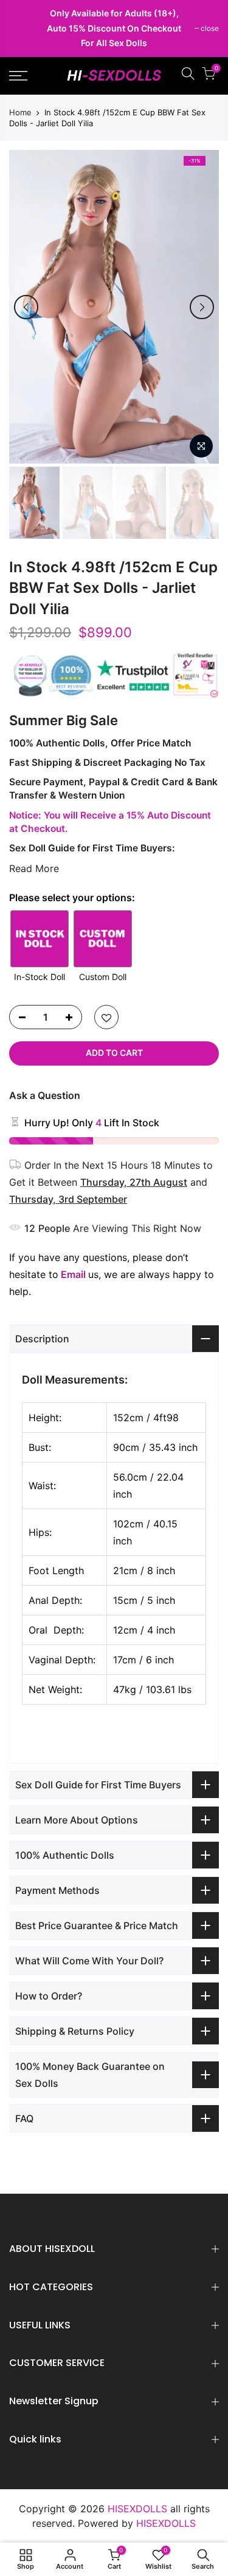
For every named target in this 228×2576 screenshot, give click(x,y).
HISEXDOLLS (166, 2523)
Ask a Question (45, 1095)
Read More (34, 868)
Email (73, 1274)
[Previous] (26, 307)
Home (20, 112)
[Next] (202, 307)
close (24, 28)
